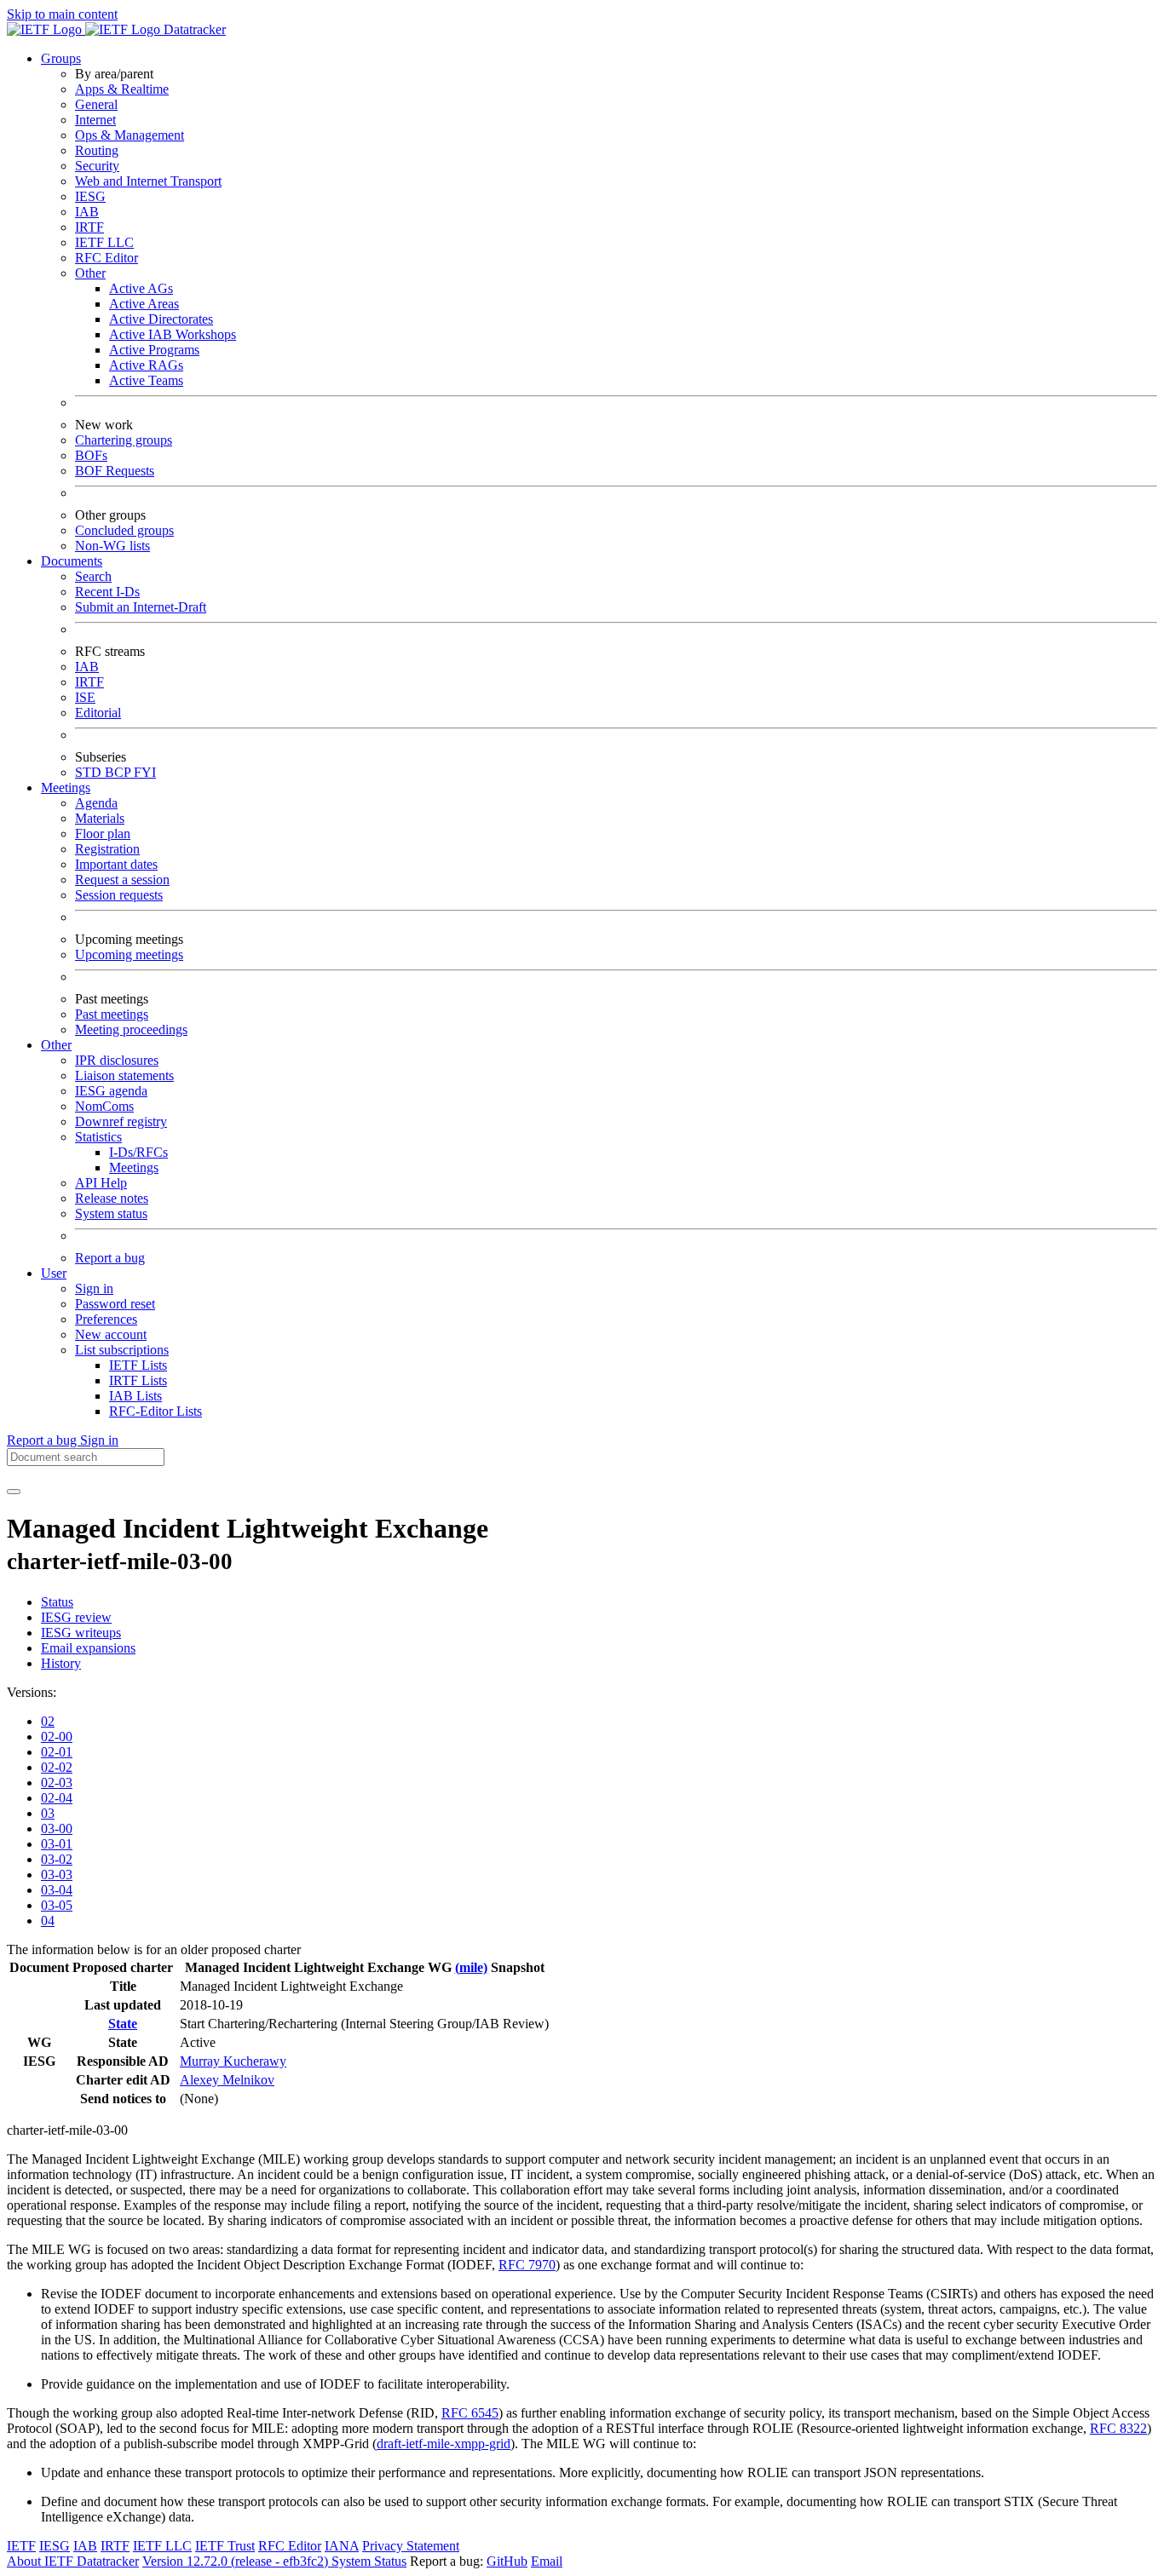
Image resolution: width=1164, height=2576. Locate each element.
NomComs (104, 1106)
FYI (145, 772)
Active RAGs (146, 365)
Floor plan (103, 834)
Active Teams (146, 380)
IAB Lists (135, 1396)
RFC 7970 (527, 2265)
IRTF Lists (138, 1380)
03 (48, 1813)
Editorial (98, 713)
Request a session (122, 880)
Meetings (134, 1167)
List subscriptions (122, 1350)
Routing (97, 150)
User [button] (54, 1273)
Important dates (116, 864)
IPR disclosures (117, 1060)
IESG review (76, 1617)
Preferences (106, 1319)
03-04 (57, 1890)
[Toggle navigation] (14, 1492)
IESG (90, 196)
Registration (107, 849)
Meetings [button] (66, 788)
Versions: (32, 1692)
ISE (85, 697)
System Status (369, 2561)
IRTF (89, 227)
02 (48, 1721)
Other (90, 273)
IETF (21, 2546)
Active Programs (154, 350)
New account (111, 1334)
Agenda (96, 803)
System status (111, 1213)
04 (48, 1920)
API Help (101, 1183)
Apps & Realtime (122, 89)
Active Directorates (161, 319)
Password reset (115, 1304)
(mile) (471, 1967)
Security (97, 166)
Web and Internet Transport (148, 181)
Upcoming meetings (129, 954)
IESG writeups (81, 1633)
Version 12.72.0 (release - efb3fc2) (237, 2561)
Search (93, 576)
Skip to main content (62, 14)
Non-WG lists (112, 546)
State (123, 2024)
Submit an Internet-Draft (141, 607)
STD (90, 772)
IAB (87, 212)
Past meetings (112, 1014)
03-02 (57, 1859)
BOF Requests (115, 471)
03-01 (57, 1844)
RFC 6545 (470, 2413)
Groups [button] (61, 58)
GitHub (507, 2561)
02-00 (57, 1736)
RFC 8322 (1118, 2428)
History (61, 1663)
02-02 (57, 1767)
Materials (100, 818)
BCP (119, 772)
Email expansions (88, 1648)
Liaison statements (124, 1075)
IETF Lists (138, 1365)
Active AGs (141, 288)
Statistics (98, 1137)
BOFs (91, 455)
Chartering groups (124, 440)
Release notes (112, 1198)
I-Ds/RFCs (138, 1152)
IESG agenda (111, 1091)
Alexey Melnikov (227, 2080)
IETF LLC (104, 242)
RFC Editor (107, 258)
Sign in (94, 1288)
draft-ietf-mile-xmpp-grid (444, 2444)
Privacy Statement (411, 2546)
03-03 (57, 1874)
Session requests (119, 895)
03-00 (57, 1828)
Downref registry (121, 1121)
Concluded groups (124, 530)
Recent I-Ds (107, 592)
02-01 (57, 1752)
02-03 (57, 1782)
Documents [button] (72, 561)
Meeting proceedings (131, 1029)
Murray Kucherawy (233, 2061)
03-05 (57, 1905)
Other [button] (56, 1045)
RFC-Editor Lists (156, 1411)
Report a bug (110, 1258)
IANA (342, 2546)
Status (57, 1602)
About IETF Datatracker (73, 2561)
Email (547, 2561)
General (96, 104)
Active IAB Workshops (173, 334)
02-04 (57, 1798)
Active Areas (144, 304)
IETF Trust (225, 2546)
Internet (95, 120)
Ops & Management (130, 135)
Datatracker (193, 29)
